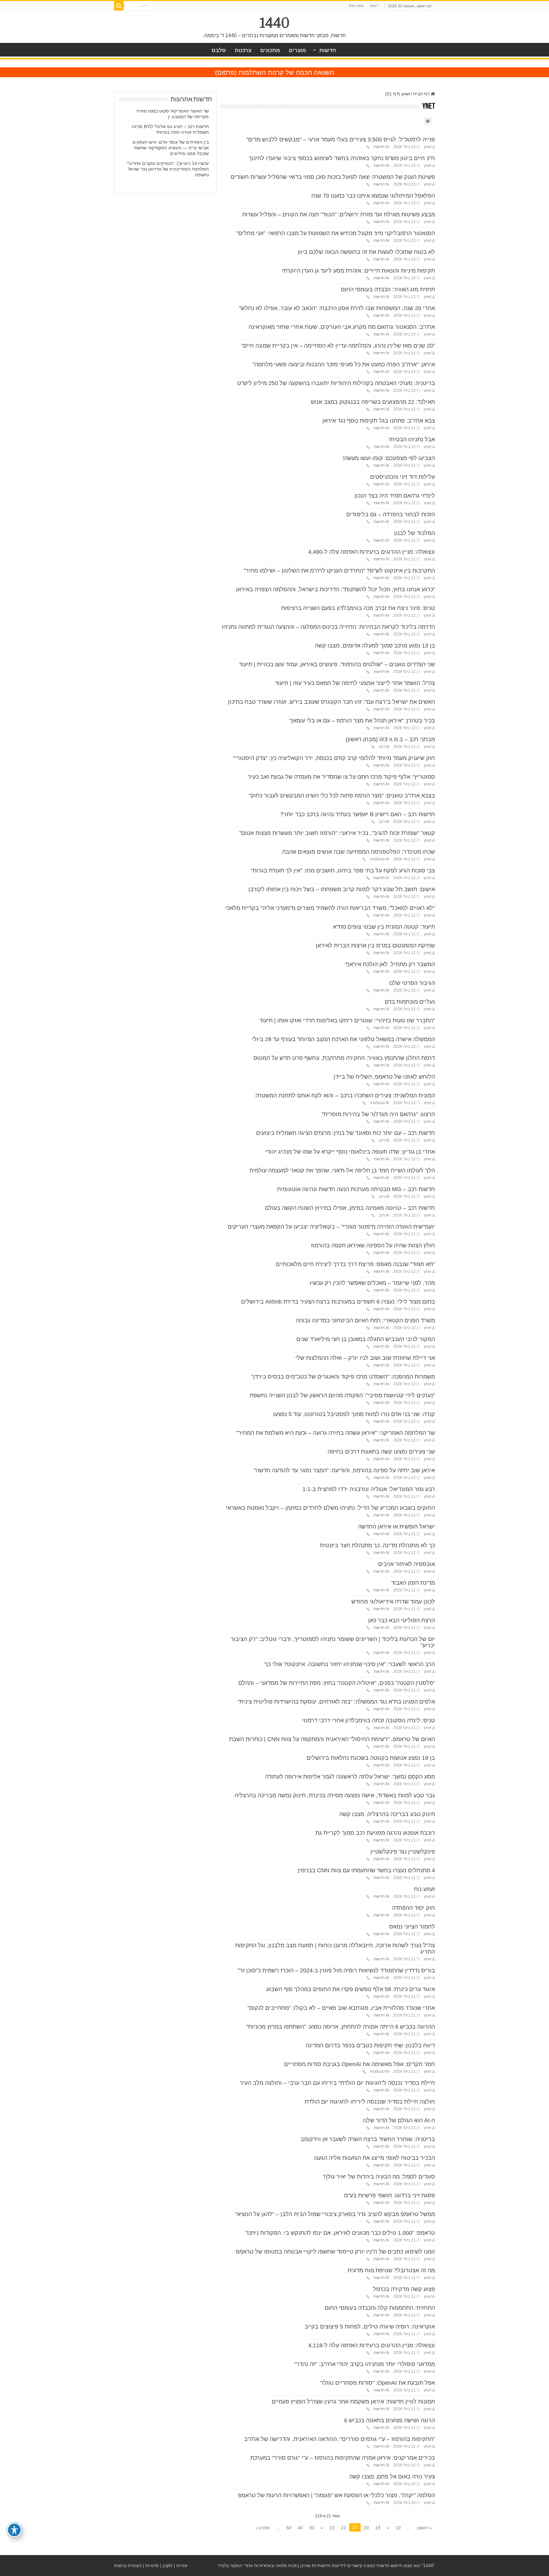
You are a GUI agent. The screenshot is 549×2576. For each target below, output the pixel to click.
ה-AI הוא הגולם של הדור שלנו (399, 2120)
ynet (427, 147)
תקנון (168, 2566)
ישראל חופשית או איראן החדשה (396, 1527)
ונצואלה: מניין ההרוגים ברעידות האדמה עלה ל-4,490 (372, 552)
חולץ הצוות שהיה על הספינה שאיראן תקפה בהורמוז (373, 1245)
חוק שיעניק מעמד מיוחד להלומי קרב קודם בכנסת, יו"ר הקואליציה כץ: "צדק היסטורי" (334, 758)
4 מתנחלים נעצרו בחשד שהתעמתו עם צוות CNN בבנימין (366, 1870)
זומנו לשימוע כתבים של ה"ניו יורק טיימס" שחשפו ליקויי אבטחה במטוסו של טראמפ (335, 2252)
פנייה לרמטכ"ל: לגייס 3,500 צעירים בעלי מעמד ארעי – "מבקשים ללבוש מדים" (341, 139)
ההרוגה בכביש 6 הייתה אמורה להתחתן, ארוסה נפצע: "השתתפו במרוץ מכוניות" (341, 2027)
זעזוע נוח (424, 1889)
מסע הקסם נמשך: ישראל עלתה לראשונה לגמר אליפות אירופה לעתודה (350, 1777)
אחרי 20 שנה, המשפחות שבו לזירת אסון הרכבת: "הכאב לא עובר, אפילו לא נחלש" (337, 308)
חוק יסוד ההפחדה (413, 1908)
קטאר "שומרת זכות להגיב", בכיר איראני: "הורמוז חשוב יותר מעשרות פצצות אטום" (337, 833)
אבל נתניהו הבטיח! (412, 439)
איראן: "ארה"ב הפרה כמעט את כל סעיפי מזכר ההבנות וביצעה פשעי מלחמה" (344, 364)
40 (300, 2528)
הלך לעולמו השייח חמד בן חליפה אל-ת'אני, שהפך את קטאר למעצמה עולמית (342, 1170)
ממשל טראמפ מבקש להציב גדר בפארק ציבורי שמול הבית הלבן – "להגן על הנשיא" (335, 2214)
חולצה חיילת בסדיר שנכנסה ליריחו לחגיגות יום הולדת (370, 2102)
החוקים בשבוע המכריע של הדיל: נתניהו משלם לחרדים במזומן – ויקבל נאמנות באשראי (330, 1508)
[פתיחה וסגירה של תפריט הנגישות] (14, 2530)
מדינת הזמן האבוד (413, 1583)
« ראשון (424, 2528)
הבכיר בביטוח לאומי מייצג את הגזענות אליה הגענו (375, 2158)
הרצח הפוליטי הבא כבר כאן (402, 1620)
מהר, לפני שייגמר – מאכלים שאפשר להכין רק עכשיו (372, 1283)
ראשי (374, 6)
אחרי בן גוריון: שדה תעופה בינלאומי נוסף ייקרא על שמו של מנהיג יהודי (350, 1152)
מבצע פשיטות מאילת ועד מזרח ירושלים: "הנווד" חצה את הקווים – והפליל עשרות (339, 214)
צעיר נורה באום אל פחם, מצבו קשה (392, 2477)
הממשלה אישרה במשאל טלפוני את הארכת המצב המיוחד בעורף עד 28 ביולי (343, 1039)
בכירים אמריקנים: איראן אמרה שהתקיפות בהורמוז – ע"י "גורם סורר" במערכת (343, 2458)
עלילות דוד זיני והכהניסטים (403, 477)
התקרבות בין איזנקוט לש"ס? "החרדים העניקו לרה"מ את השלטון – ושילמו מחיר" (339, 571)
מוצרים (297, 50)
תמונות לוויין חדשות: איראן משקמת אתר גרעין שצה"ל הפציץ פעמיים (353, 2402)
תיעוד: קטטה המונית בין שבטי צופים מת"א (384, 927)
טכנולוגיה (377, 859)
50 (289, 2528)
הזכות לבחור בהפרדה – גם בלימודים (391, 514)
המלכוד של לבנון (415, 533)
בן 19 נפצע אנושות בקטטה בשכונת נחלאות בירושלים (371, 1758)
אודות (182, 2566)
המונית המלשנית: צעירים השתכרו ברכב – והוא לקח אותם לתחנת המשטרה (345, 1095)
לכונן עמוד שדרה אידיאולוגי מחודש (393, 1602)
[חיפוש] (119, 6)
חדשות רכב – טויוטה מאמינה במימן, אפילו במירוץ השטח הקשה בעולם (350, 1208)
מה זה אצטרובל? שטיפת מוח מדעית (391, 2270)
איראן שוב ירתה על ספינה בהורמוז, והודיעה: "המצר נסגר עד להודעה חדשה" (344, 1470)
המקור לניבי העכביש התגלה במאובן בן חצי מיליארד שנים (366, 1339)
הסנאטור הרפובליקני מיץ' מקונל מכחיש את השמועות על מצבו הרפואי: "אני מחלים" (336, 233)
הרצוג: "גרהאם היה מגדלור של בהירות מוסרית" (378, 1114)
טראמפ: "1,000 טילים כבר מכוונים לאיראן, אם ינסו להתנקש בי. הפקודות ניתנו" (340, 2233)
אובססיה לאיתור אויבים (407, 1564)
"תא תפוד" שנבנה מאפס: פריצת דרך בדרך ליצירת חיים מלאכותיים (355, 1264)
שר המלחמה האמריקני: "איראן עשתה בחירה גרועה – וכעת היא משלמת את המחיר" (336, 1433)
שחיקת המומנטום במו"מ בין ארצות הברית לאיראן (375, 946)
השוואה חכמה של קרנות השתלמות (286, 72)
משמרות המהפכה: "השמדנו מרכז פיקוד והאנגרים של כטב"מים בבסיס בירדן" (343, 1377)
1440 (275, 23)
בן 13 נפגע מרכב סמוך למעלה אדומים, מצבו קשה (375, 646)
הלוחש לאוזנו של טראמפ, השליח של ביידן (384, 1077)
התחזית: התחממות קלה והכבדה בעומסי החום (380, 2308)
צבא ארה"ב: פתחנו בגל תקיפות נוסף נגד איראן (379, 421)
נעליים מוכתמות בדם (410, 1002)
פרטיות (152, 2566)
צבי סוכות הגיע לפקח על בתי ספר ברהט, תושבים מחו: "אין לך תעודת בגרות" (343, 871)
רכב (382, 747)
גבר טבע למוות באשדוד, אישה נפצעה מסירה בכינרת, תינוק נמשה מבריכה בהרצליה (335, 1795)
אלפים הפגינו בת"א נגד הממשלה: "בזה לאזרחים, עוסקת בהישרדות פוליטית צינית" (336, 1702)
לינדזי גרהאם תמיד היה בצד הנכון (395, 496)
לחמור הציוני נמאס (412, 1927)
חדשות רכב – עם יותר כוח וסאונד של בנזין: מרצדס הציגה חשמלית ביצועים (346, 1133)
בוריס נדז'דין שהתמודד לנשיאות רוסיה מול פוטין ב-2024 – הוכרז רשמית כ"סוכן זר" (336, 1970)
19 (378, 2528)
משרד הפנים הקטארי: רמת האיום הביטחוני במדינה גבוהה (365, 1320)
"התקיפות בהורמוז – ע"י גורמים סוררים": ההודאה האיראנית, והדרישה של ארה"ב (339, 2439)
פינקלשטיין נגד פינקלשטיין (403, 1852)
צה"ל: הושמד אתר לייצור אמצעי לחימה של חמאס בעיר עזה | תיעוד (355, 683)
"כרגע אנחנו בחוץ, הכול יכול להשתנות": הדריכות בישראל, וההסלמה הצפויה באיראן (335, 589)
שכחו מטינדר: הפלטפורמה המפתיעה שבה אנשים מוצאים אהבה (359, 852)
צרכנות (243, 50)
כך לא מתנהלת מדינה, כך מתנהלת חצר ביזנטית (377, 1545)
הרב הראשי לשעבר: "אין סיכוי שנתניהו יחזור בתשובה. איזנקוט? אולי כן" (350, 1664)
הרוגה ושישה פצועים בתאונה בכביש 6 (390, 2420)
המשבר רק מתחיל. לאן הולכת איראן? (390, 964)
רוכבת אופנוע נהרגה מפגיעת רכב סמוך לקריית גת (375, 1833)
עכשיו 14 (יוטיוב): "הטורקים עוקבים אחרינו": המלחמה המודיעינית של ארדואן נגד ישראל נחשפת (167, 169)
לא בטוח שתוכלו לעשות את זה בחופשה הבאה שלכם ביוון (366, 252)
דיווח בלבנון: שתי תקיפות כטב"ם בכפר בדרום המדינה (370, 2045)
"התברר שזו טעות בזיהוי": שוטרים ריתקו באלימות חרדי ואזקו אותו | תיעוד (347, 1020)
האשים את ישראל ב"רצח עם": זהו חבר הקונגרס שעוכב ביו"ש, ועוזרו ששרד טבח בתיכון (332, 702)
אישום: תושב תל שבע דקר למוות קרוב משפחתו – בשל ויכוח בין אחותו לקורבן (342, 889)
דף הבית (422, 94)
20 (366, 2528)
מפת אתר (356, 6)
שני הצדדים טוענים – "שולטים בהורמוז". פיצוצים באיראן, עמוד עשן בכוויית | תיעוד (337, 664)
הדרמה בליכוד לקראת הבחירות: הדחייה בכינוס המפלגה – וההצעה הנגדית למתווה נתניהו (328, 627)
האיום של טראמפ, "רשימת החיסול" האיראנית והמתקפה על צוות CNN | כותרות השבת (332, 1739)
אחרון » (263, 2528)
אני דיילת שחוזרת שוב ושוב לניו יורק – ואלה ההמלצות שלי (365, 1358)
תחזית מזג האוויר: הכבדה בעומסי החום (388, 289)
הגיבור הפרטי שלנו (412, 983)
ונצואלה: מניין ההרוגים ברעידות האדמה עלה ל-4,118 (372, 2345)
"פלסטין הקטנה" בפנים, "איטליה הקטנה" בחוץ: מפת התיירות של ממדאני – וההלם (337, 1683)
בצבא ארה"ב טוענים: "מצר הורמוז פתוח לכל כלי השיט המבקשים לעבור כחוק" (342, 796)
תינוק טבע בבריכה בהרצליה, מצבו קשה (387, 1814)
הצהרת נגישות (128, 2566)
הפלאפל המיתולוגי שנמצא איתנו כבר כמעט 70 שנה (373, 196)
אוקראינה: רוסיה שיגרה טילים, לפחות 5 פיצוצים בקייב (370, 2327)
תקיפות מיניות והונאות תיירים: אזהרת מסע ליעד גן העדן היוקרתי (358, 271)
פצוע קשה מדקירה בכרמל (404, 2289)
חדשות (328, 50)
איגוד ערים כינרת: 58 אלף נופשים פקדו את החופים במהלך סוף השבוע (351, 1989)
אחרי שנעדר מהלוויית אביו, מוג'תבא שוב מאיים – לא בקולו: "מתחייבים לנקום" (341, 2008)
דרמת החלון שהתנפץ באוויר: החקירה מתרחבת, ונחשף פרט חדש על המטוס (344, 1058)
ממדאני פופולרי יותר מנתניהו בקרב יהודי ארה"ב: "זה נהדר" (365, 2364)
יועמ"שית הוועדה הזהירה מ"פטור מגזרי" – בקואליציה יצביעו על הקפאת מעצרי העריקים (331, 1227)
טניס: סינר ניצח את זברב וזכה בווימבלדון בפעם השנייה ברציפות (358, 608)
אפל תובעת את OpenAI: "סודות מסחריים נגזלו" (378, 2383)
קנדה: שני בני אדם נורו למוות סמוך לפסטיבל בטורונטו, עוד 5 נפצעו (354, 1414)
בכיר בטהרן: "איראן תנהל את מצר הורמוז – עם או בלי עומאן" (362, 721)
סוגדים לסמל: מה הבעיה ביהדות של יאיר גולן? (379, 2177)
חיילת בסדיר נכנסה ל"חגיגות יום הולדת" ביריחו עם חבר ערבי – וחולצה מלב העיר (337, 2083)
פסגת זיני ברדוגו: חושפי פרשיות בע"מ (390, 2195)
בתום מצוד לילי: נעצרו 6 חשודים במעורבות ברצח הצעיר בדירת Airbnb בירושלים (338, 1302)
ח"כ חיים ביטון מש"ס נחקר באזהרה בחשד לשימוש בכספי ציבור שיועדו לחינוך (342, 158)
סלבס (219, 50)
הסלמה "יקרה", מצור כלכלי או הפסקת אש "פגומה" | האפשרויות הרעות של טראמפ (336, 2495)
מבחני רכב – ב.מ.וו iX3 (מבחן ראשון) (390, 739)
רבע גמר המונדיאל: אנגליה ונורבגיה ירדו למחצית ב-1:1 (369, 1489)
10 (398, 2528)
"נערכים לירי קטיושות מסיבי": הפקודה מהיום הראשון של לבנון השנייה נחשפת (342, 1395)
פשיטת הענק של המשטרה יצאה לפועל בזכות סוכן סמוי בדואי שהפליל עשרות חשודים (333, 177)
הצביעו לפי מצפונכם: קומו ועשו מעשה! (389, 458)
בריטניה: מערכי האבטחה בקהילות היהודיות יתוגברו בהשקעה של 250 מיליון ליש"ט (336, 383)
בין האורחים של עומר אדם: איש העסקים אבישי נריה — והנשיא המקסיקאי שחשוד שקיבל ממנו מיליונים (171, 148)
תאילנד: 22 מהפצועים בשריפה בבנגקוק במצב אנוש (373, 402)
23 (332, 2528)
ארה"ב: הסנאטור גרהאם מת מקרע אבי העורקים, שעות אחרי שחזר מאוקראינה (342, 327)
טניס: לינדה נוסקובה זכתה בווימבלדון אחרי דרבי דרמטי (369, 1720)
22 (343, 2528)
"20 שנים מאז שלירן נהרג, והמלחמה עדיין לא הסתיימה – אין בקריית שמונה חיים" (338, 346)
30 (312, 2528)
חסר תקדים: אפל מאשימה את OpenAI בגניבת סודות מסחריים (359, 2064)
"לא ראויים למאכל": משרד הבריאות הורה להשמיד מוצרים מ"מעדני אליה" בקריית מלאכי (330, 908)
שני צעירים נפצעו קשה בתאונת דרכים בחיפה (381, 1452)
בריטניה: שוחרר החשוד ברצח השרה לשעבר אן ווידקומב (368, 2139)
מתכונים (270, 50)
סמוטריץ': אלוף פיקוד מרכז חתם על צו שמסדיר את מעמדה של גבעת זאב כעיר (341, 777)
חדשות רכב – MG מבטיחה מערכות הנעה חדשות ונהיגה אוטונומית (356, 1189)
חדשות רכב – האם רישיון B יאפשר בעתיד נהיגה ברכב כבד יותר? (358, 814)
